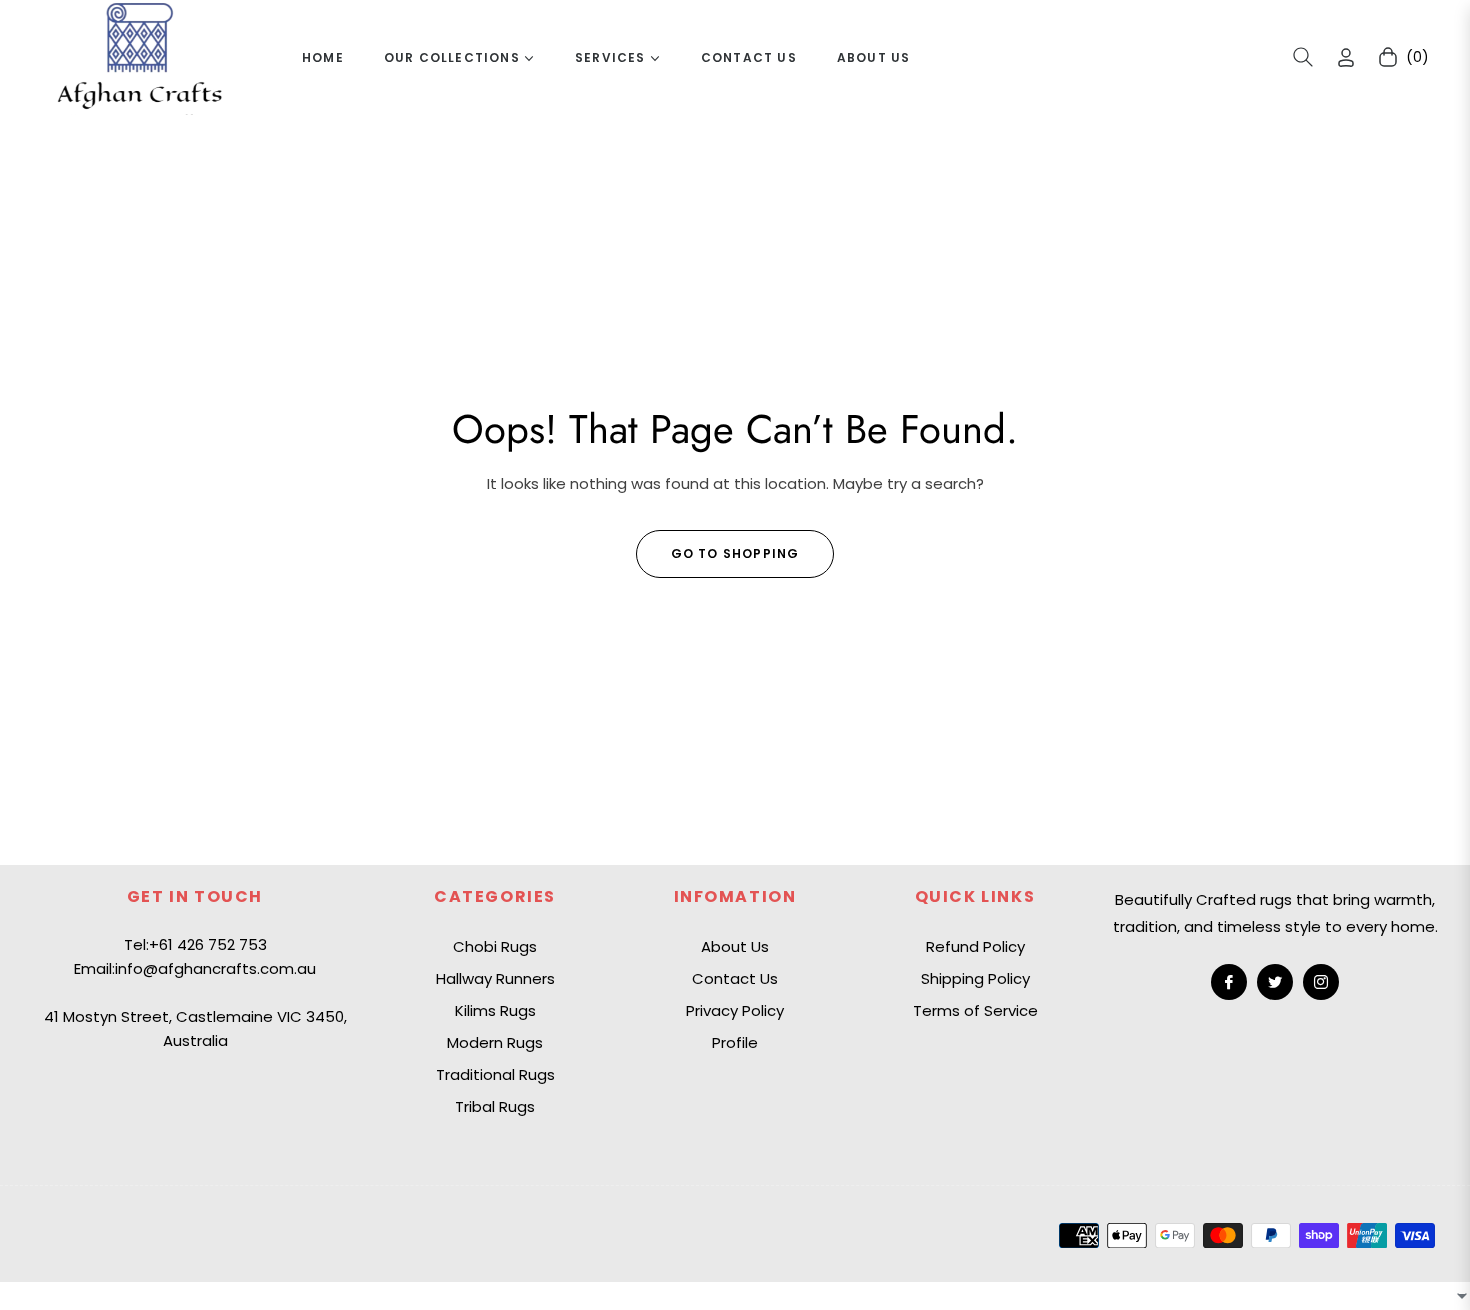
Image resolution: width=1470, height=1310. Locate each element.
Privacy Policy (735, 1010)
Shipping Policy (975, 978)
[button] (1303, 57)
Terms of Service (975, 1010)
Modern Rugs (495, 1042)
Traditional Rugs (495, 1074)
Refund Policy (975, 946)
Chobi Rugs (495, 946)
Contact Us (735, 978)
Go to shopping (735, 553)
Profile (735, 1042)
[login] (1346, 57)
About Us (735, 946)
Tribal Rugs (495, 1106)
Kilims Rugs (495, 1010)
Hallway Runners (495, 978)
